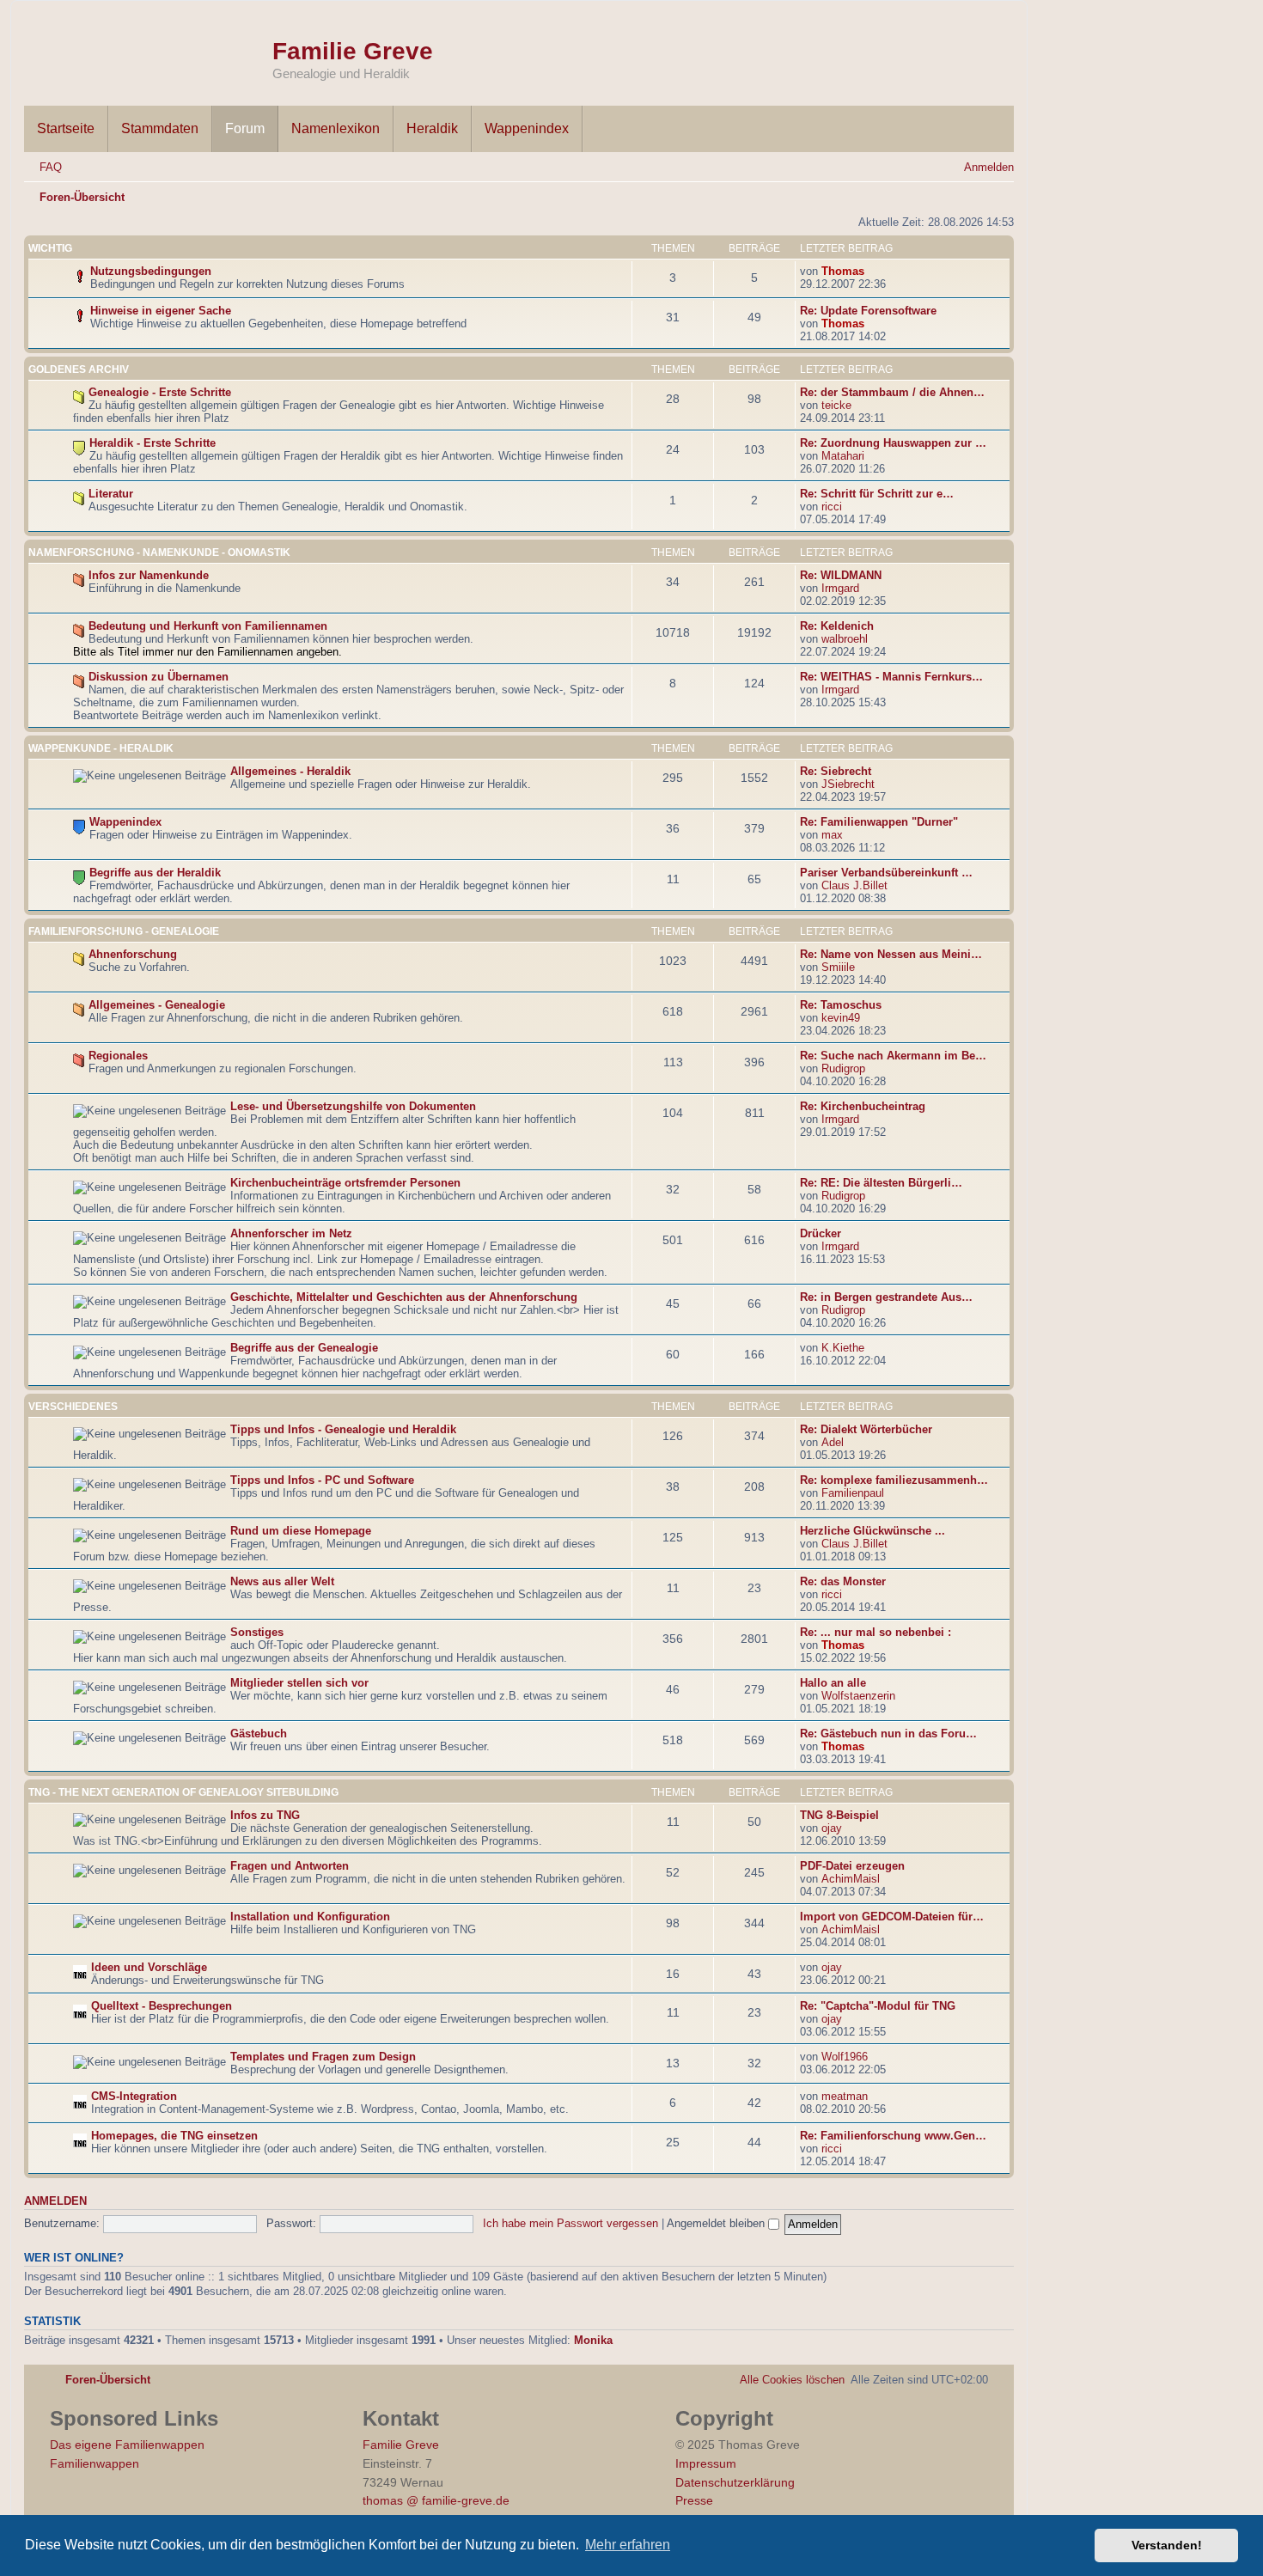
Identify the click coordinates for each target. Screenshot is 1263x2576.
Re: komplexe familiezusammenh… (894, 1480)
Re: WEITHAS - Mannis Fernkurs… (891, 677)
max (832, 835)
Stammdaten (160, 128)
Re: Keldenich (837, 626)
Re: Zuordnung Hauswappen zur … (893, 443)
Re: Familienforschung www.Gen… (893, 2136)
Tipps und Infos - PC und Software (322, 1480)
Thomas (843, 271)
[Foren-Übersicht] (148, 50)
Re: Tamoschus (841, 1005)
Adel (833, 1442)
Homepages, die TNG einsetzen (174, 2136)
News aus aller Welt (282, 1581)
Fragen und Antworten (290, 1866)
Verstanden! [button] (1167, 2545)
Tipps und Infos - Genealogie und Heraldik (343, 1429)
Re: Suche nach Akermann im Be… (893, 1056)
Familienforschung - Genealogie (124, 931)
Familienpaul (853, 1493)
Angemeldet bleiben (717, 2223)
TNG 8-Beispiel (839, 1815)
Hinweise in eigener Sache (161, 311)
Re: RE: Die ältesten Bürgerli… (881, 1183)
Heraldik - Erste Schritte (153, 443)
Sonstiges (257, 1632)
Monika (593, 2340)
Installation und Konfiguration (310, 1917)
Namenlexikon (336, 128)
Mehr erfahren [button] (628, 2545)
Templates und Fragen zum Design (323, 2057)
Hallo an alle (833, 1683)
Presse (694, 2500)
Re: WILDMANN (841, 575)
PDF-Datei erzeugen (852, 1866)
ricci (832, 507)
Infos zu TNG (265, 1815)
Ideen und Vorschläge (149, 1967)
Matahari (843, 456)
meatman (845, 2096)
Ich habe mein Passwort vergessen (570, 2223)
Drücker (821, 1233)
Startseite (66, 128)
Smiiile (838, 967)
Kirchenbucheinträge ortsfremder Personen (345, 1183)
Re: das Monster (843, 1581)
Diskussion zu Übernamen (159, 677)
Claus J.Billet (854, 885)
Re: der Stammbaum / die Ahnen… (892, 392)
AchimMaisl (851, 1879)
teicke (836, 405)
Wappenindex (527, 128)
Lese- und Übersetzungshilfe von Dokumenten (353, 1106)
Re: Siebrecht (836, 771)
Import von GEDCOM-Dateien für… (892, 1917)
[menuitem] (43, 167)
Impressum (706, 2463)
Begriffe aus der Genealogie (304, 1348)
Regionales (118, 1056)
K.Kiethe (843, 1348)
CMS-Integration (134, 2096)
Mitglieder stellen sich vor (299, 1683)
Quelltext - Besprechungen (162, 2006)
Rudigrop (843, 1068)
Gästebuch (259, 1734)
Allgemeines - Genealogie (157, 1005)
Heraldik (432, 128)
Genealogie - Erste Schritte (160, 392)
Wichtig (50, 248)
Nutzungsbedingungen (151, 271)
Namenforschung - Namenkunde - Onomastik (159, 552)
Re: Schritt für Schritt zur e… (877, 494)
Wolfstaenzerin (858, 1696)
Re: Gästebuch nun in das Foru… (888, 1734)
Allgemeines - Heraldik (290, 771)
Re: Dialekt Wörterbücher (866, 1429)
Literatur (111, 494)
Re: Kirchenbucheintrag (863, 1106)
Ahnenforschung (133, 954)
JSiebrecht (848, 784)
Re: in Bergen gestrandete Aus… (886, 1297)
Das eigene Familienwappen (127, 2445)
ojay (832, 1828)
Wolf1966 (845, 2057)
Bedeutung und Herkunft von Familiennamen (208, 626)
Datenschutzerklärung (735, 2482)
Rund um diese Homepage (301, 1531)
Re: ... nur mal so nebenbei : (876, 1632)
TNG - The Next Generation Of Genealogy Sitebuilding (183, 1792)
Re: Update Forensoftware (868, 311)
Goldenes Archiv (79, 369)
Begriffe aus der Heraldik (155, 873)
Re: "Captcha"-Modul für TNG (878, 2006)
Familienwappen (95, 2463)
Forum (245, 128)
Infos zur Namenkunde (149, 575)
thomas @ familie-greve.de (436, 2500)
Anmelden (55, 2201)
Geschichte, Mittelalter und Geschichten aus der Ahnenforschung (404, 1297)
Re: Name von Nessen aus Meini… (891, 954)
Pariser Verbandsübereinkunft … (886, 873)
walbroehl (845, 639)
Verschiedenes (73, 1407)
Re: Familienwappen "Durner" (879, 822)
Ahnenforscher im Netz (291, 1233)
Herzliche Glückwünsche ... (873, 1531)
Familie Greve (353, 51)
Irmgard (840, 588)
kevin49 (841, 1018)
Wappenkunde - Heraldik (101, 748)
